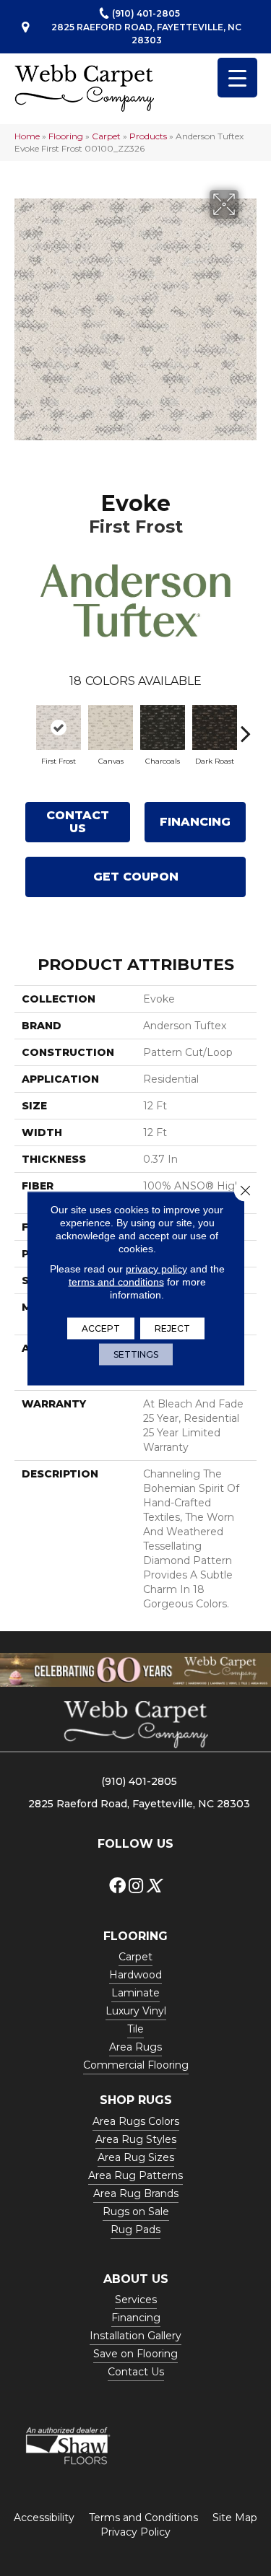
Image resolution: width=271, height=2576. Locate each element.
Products (148, 136)
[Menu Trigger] (237, 78)
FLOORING (135, 1936)
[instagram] (136, 1886)
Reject (172, 1328)
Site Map (235, 2518)
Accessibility (44, 2518)
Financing (195, 822)
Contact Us (78, 822)
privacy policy (156, 1268)
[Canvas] (111, 728)
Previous (25, 726)
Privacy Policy (135, 2532)
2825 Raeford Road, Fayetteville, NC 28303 (146, 33)
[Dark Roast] (215, 728)
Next (246, 726)
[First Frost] (59, 728)
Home (27, 136)
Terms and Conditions (143, 2518)
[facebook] (117, 1886)
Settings (136, 1354)
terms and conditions (116, 1281)
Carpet (106, 136)
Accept (101, 1328)
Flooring (66, 136)
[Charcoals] (163, 728)
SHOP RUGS (136, 2100)
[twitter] (154, 1886)
